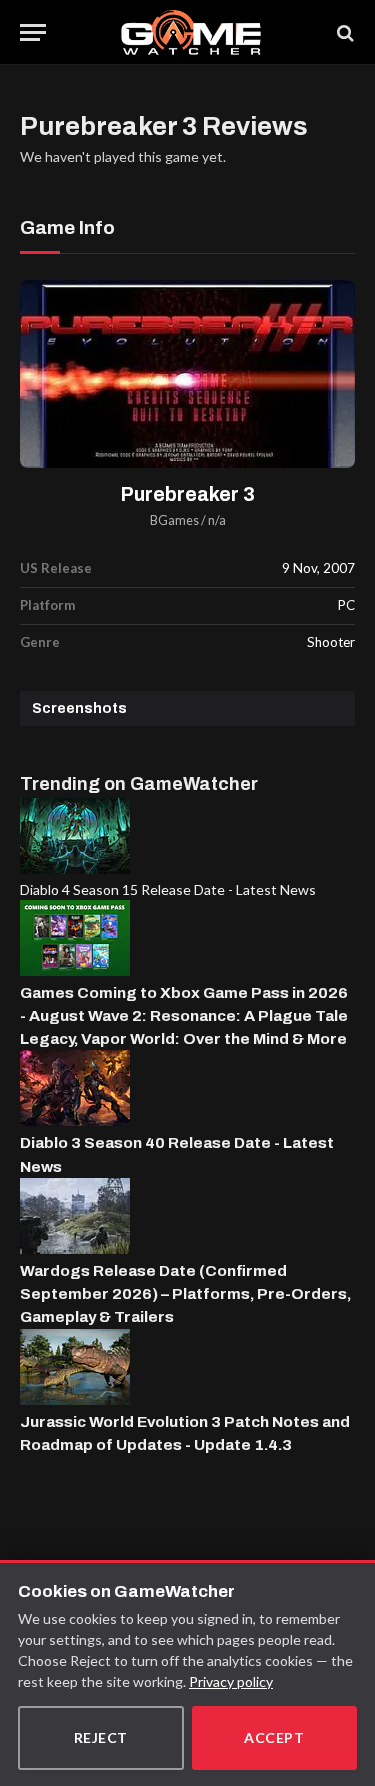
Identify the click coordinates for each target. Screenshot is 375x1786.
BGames (174, 520)
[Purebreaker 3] (187, 374)
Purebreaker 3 (188, 494)
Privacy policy (231, 1681)
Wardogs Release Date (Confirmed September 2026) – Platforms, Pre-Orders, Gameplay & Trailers (185, 1294)
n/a (217, 520)
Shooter (331, 642)
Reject (101, 1737)
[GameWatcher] (191, 32)
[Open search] (344, 32)
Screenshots (79, 708)
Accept (274, 1737)
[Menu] (33, 32)
